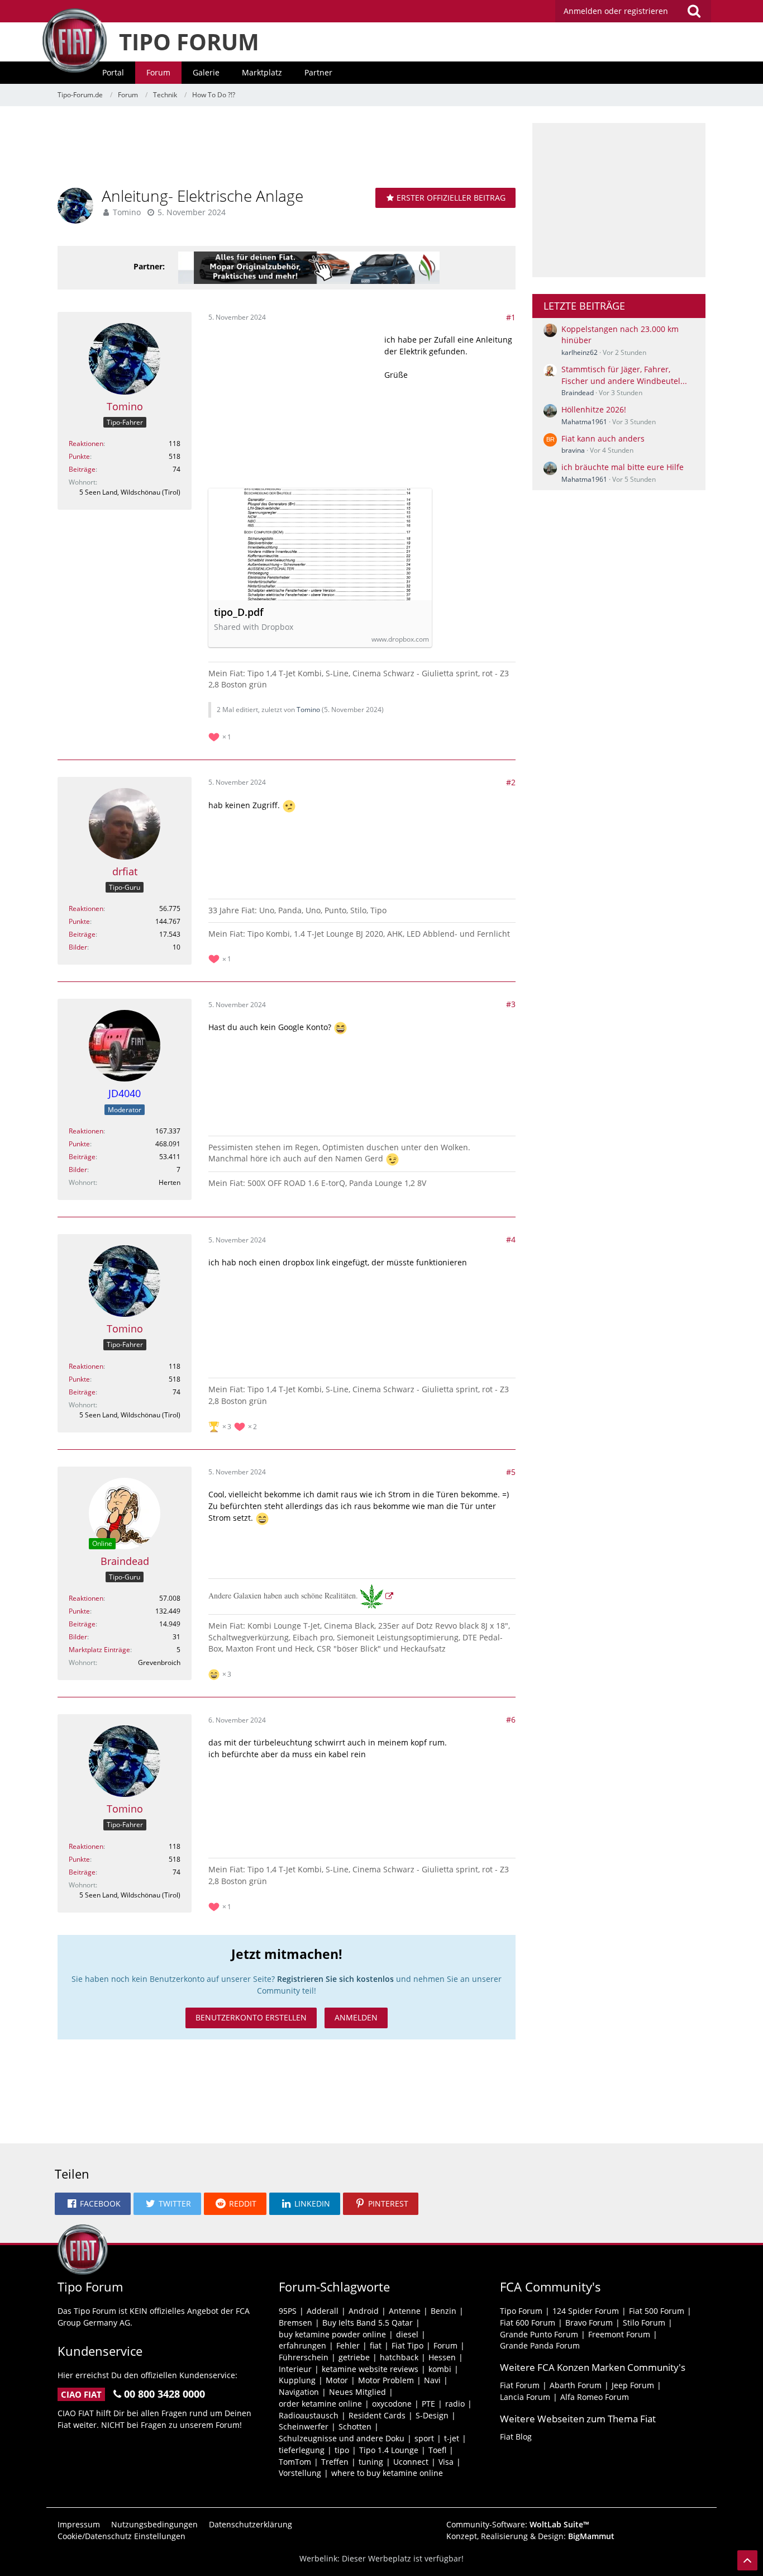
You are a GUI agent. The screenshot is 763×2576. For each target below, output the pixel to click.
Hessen (442, 2357)
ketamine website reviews (370, 2369)
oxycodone (392, 2404)
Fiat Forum (520, 2385)
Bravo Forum (589, 2323)
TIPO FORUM (189, 42)
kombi (440, 2369)
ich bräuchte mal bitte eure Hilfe (623, 467)
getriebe (354, 2357)
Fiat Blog (516, 2437)
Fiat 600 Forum (528, 2323)
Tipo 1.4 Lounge (389, 2450)
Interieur (295, 2369)
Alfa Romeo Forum (595, 2397)
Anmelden (356, 2017)
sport (424, 2438)
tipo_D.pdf (239, 612)
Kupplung (297, 2380)
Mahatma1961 (584, 422)
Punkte (79, 456)
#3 (511, 1004)
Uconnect (411, 2462)
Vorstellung (300, 2473)
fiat (376, 2345)
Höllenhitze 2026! (594, 409)
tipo (342, 2450)
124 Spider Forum (586, 2311)
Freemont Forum (619, 2334)
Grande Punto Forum (539, 2334)
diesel (407, 2334)
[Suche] (694, 11)
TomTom (295, 2462)
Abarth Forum (576, 2385)
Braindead (578, 393)
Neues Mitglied (357, 2392)
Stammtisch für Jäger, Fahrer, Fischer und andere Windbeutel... (624, 375)
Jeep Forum (633, 2385)
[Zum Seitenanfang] (747, 2560)
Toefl (437, 2450)
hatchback (399, 2357)
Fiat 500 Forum (657, 2311)
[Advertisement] (287, 148)
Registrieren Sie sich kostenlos (335, 1979)
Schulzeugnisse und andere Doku (342, 2438)
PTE (428, 2404)
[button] (93, 2204)
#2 (511, 782)
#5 (511, 1472)
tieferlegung (302, 2450)
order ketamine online (320, 2404)
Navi (432, 2380)
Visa (446, 2462)
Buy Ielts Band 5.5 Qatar (368, 2323)
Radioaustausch (309, 2415)
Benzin (444, 2311)
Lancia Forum (525, 2397)
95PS (288, 2311)
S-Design (432, 2415)
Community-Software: (518, 2524)
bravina (573, 450)
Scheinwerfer (304, 2426)
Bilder (78, 947)
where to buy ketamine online (387, 2473)
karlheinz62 (580, 352)
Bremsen (295, 2323)
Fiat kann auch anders (603, 438)
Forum (445, 2345)
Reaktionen (86, 443)
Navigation (299, 2392)
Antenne (405, 2311)
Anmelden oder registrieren (616, 11)
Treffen (335, 2462)
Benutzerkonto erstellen (251, 2017)
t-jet (452, 2438)
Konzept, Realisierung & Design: (530, 2536)
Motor (337, 2380)
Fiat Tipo (407, 2345)
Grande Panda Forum (540, 2345)
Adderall (323, 2311)
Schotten (355, 2426)
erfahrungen (302, 2345)
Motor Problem (386, 2380)
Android (364, 2311)
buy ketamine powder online (332, 2334)
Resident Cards (377, 2415)
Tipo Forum (521, 2311)
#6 (511, 1719)
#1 (511, 317)
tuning (371, 2462)
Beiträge (82, 469)
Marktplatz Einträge (99, 1650)
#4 (511, 1239)
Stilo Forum (644, 2323)
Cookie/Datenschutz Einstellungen (121, 2536)
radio (455, 2404)
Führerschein (304, 2357)
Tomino (127, 212)
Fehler (348, 2345)
